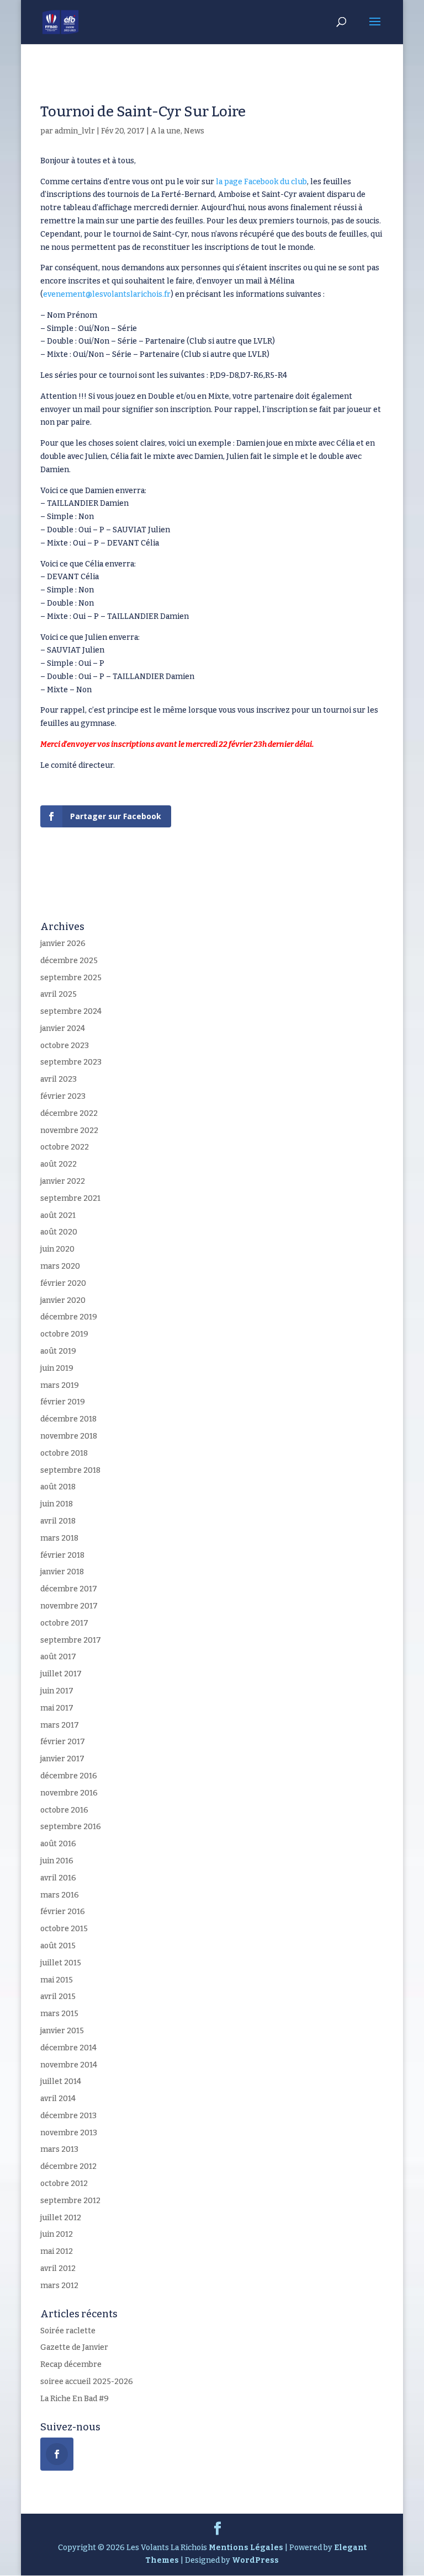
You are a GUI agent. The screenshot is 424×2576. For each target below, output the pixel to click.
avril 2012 (58, 2268)
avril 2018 (58, 1521)
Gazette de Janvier (74, 2347)
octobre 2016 (64, 1810)
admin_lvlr (75, 131)
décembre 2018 (68, 1419)
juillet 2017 (61, 1674)
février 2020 (63, 1283)
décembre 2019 (69, 1317)
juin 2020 (57, 1249)
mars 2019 (60, 1385)
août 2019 (58, 1351)
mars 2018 (59, 1538)
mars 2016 (60, 1895)
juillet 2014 (61, 2081)
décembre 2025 (69, 961)
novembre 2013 (69, 2133)
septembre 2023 (71, 1062)
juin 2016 (57, 1861)
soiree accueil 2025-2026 (87, 2382)
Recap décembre (71, 2364)
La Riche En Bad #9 (75, 2399)
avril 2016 (58, 1878)
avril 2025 (59, 994)
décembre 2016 (69, 1776)
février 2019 (63, 1402)
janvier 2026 (63, 944)
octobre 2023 (65, 1046)
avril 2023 (59, 1079)
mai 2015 (57, 1980)
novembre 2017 (69, 1606)
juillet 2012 (61, 2218)
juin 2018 (57, 1504)
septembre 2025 (71, 978)
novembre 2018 (69, 1436)
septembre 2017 (71, 1640)
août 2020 (59, 1232)
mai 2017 (57, 1708)
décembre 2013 (68, 2116)
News (194, 131)
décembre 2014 (68, 2048)
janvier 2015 (62, 2031)
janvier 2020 (63, 1300)
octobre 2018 (64, 1453)
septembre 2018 (70, 1470)
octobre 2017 (64, 1623)
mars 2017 (60, 1725)
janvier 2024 (63, 1028)
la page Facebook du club (261, 182)
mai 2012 (57, 2251)
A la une (166, 131)
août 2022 (59, 1164)
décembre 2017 (69, 1589)
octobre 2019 (64, 1334)
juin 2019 (57, 1368)
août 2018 (58, 1487)
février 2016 (63, 1912)
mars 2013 (59, 2149)
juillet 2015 (61, 1963)
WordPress (255, 2560)
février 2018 (62, 1555)
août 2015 (58, 1946)
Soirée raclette (68, 2331)
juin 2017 (57, 1691)
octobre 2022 (65, 1147)
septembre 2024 (71, 1011)
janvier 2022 (63, 1181)
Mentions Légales (246, 2548)
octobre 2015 (64, 1929)
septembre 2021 (70, 1198)
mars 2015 (59, 2014)
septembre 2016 (71, 1827)
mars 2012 (59, 2286)
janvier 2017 (62, 1759)
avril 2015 (58, 1997)
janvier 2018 (62, 1572)
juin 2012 (57, 2234)
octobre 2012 (64, 2184)
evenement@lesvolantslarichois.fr (107, 294)
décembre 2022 (69, 1113)
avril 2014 (58, 2099)
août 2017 (58, 1657)
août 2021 (58, 1215)
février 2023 (63, 1096)
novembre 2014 (69, 2065)
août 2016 (58, 1844)
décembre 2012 (68, 2166)
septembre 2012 (70, 2201)
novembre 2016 (69, 1793)
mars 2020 (60, 1266)
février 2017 (63, 1742)
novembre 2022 (69, 1131)
